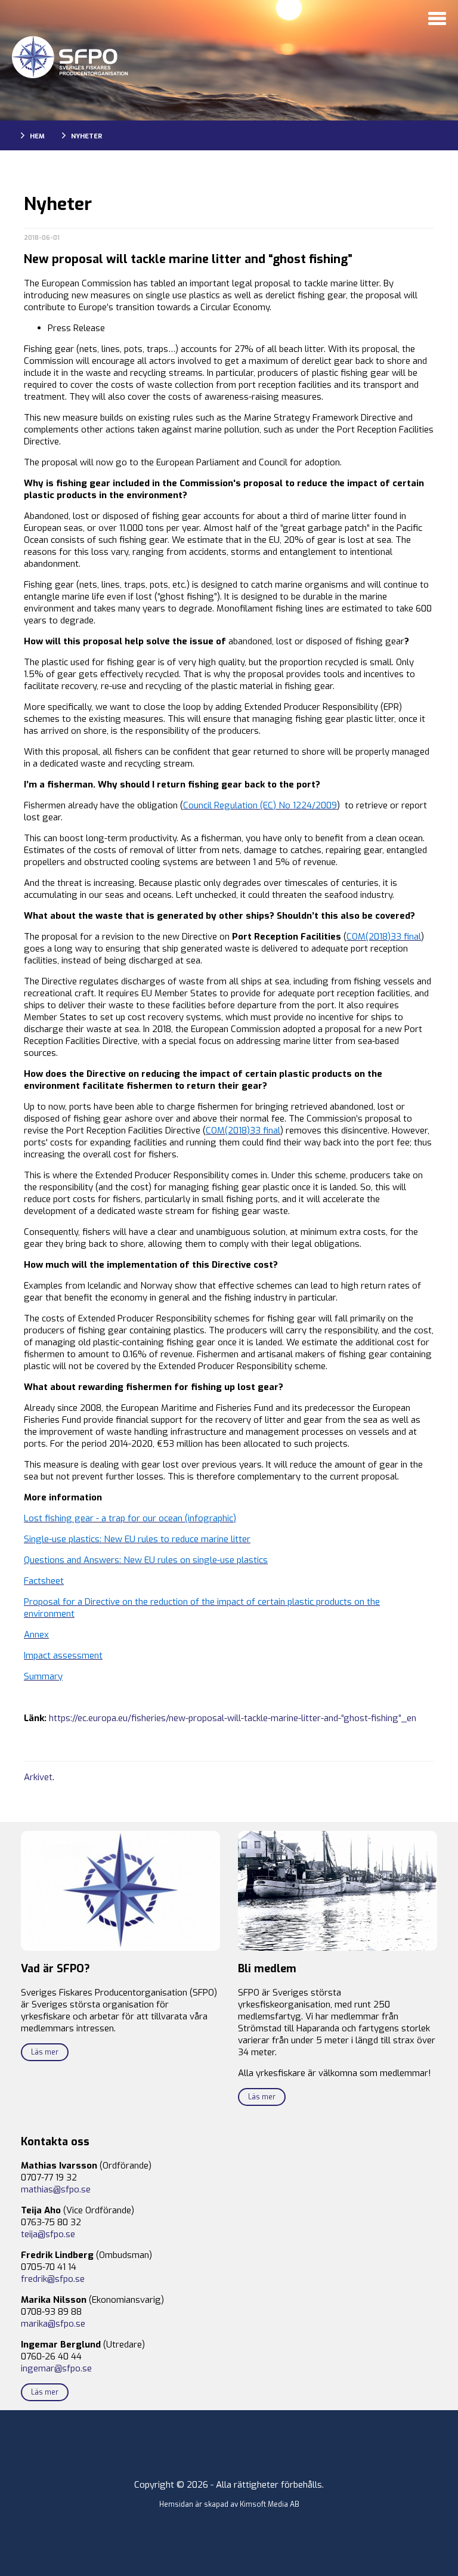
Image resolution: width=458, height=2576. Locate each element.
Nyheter (86, 136)
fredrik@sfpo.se (53, 2279)
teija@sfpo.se (48, 2234)
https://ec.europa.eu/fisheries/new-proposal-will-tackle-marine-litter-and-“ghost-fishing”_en (233, 1718)
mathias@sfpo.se (56, 2189)
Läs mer (45, 2052)
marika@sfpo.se (53, 2324)
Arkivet (38, 1777)
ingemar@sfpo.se (56, 2368)
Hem (37, 136)
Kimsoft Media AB (270, 2504)
